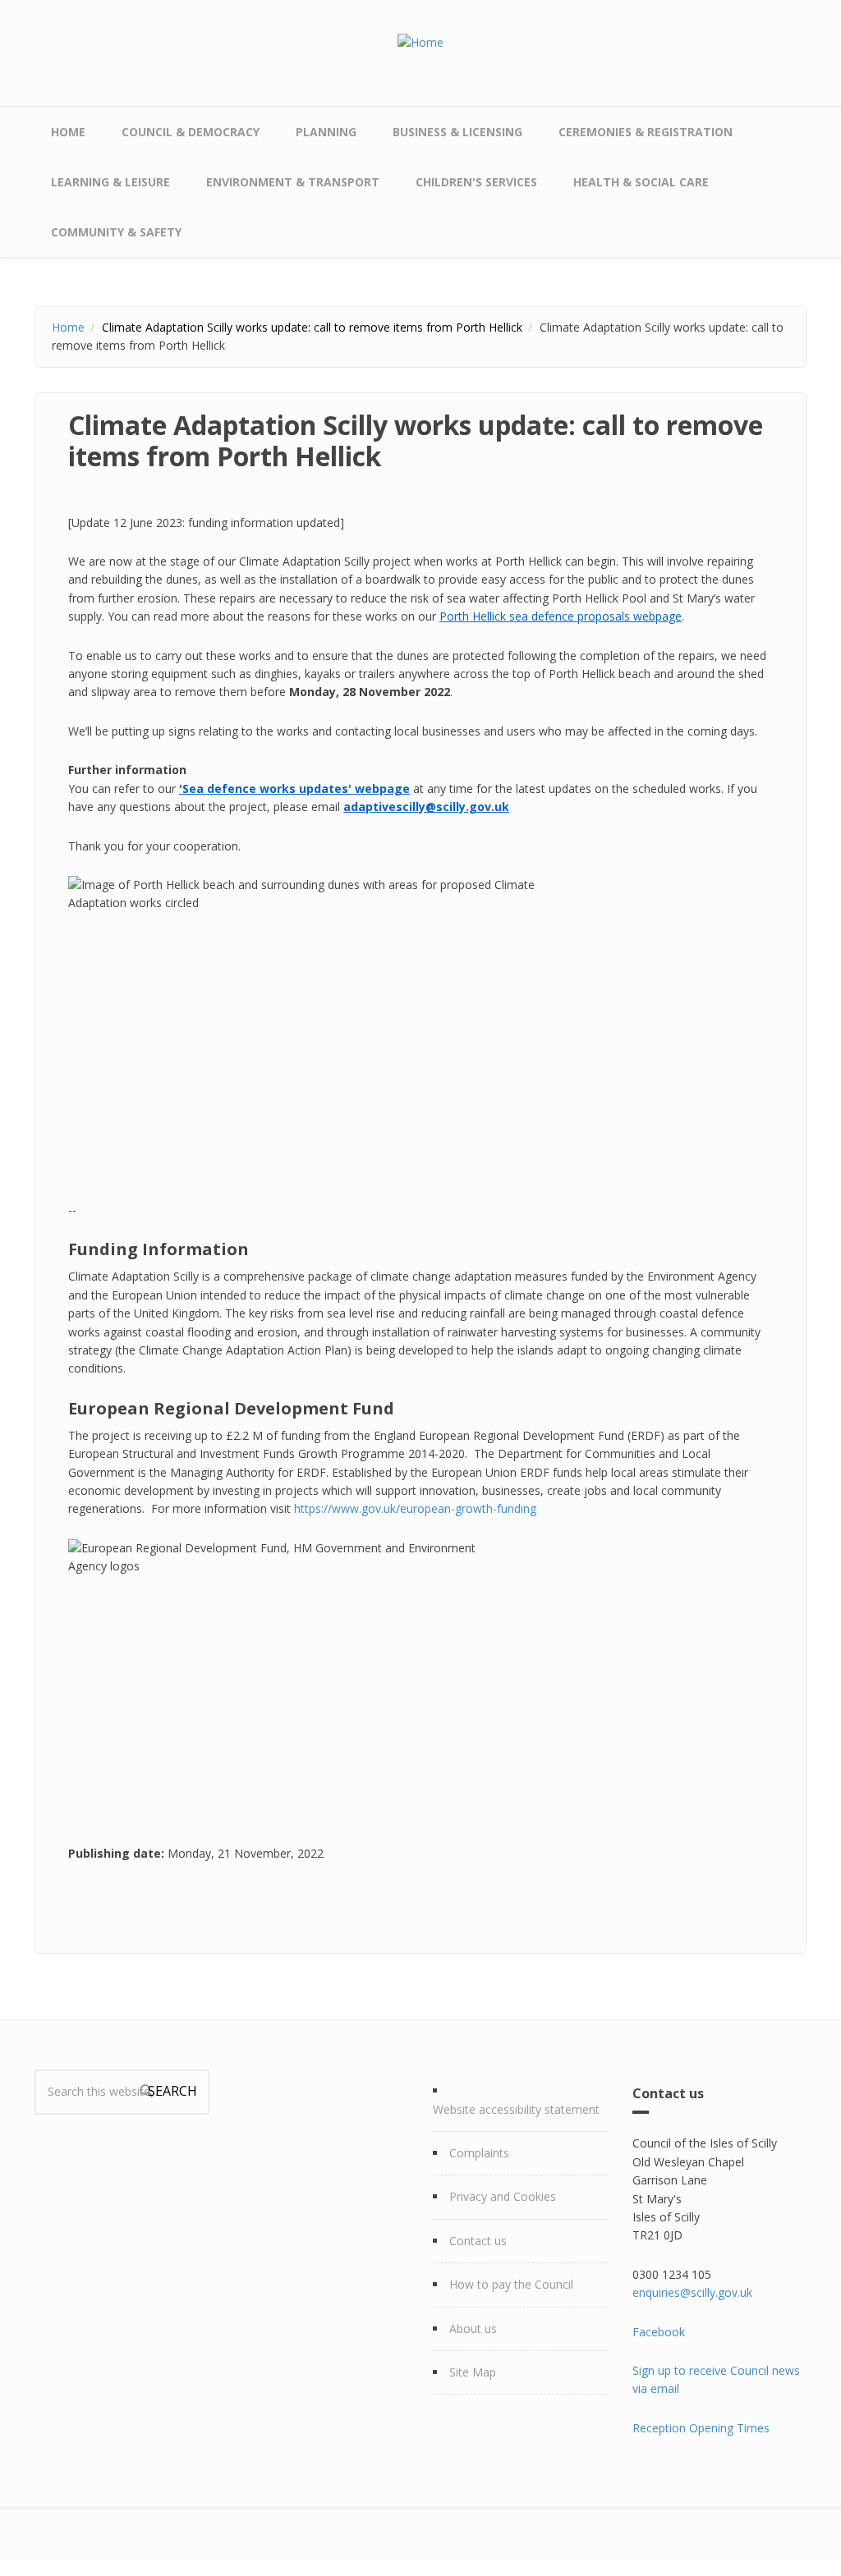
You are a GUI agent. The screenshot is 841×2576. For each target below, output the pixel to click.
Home (68, 132)
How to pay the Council (511, 2284)
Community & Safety (116, 232)
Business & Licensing (457, 132)
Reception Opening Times (701, 2428)
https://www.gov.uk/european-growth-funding (415, 1508)
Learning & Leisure (110, 182)
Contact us (478, 2241)
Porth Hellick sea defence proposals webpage (561, 616)
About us (473, 2328)
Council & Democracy (191, 132)
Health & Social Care (641, 182)
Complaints (479, 2153)
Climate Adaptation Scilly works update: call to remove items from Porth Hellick (312, 327)
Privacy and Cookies (503, 2196)
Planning (326, 132)
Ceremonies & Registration (646, 132)
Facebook (659, 2332)
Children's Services (476, 182)
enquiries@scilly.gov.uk (692, 2292)
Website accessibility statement (516, 2109)
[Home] (420, 41)
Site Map (473, 2372)
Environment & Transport (293, 182)
